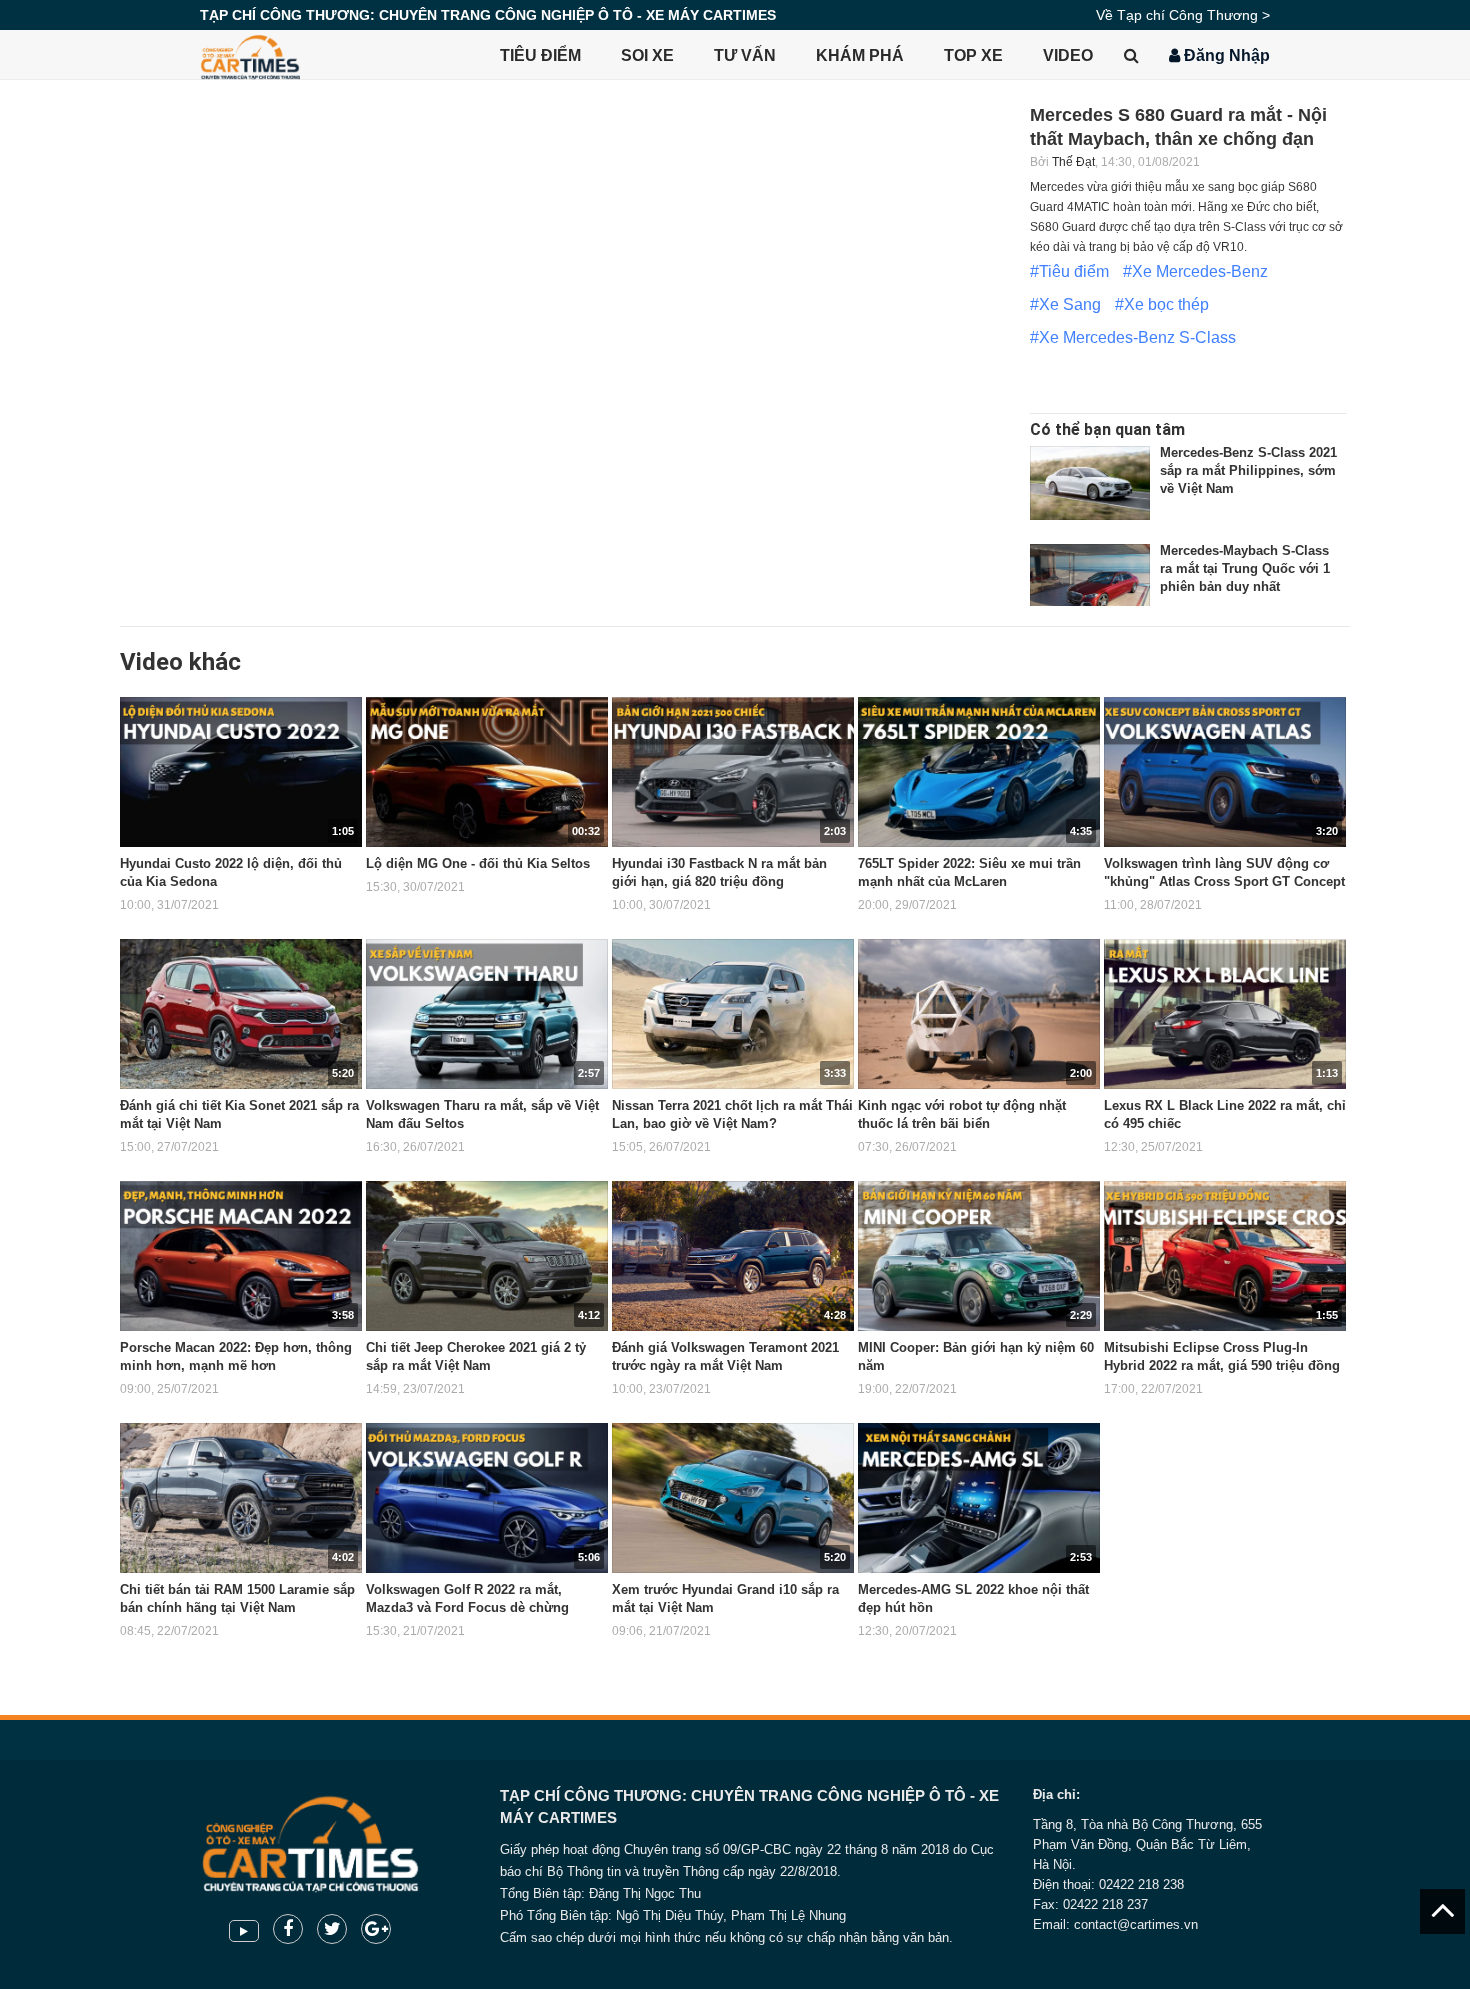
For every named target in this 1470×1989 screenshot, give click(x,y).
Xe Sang (1070, 304)
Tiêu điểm (540, 55)
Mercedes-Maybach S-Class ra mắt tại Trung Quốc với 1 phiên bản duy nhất (1245, 568)
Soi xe (647, 55)
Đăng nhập (1225, 55)
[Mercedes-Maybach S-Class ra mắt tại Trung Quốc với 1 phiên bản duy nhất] (1090, 581)
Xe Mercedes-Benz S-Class (1137, 337)
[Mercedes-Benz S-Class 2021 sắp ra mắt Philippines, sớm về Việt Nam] (1090, 483)
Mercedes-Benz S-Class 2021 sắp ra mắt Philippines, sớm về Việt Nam (1248, 470)
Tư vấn (745, 55)
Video (1068, 55)
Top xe (973, 55)
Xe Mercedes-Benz (1200, 271)
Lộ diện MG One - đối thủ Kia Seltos (478, 863)
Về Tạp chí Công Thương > (1183, 15)
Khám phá (860, 55)
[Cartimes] (250, 55)
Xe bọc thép (1166, 304)
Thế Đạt (1073, 162)
